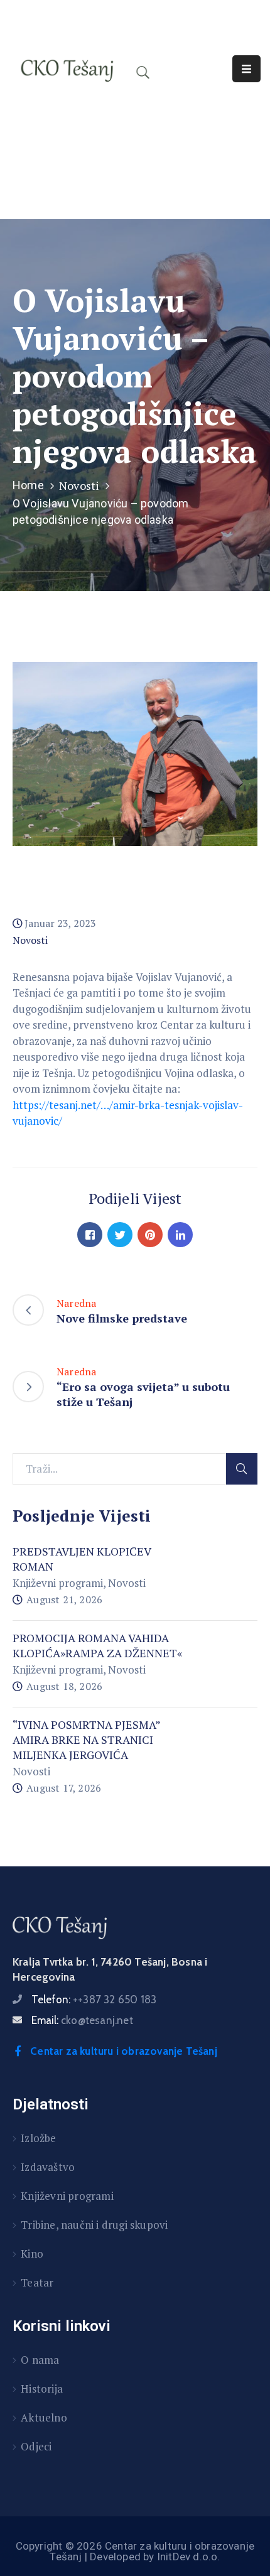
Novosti (79, 485)
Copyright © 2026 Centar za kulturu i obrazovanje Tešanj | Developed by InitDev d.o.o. (135, 2551)
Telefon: (94, 2000)
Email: (82, 2020)
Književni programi (58, 1583)
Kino (32, 2254)
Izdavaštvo (48, 2167)
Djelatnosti (51, 2104)
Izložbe (38, 2138)
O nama (40, 2360)
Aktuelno (44, 2417)
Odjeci (36, 2446)
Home (28, 485)
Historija (42, 2389)
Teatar (37, 2282)
